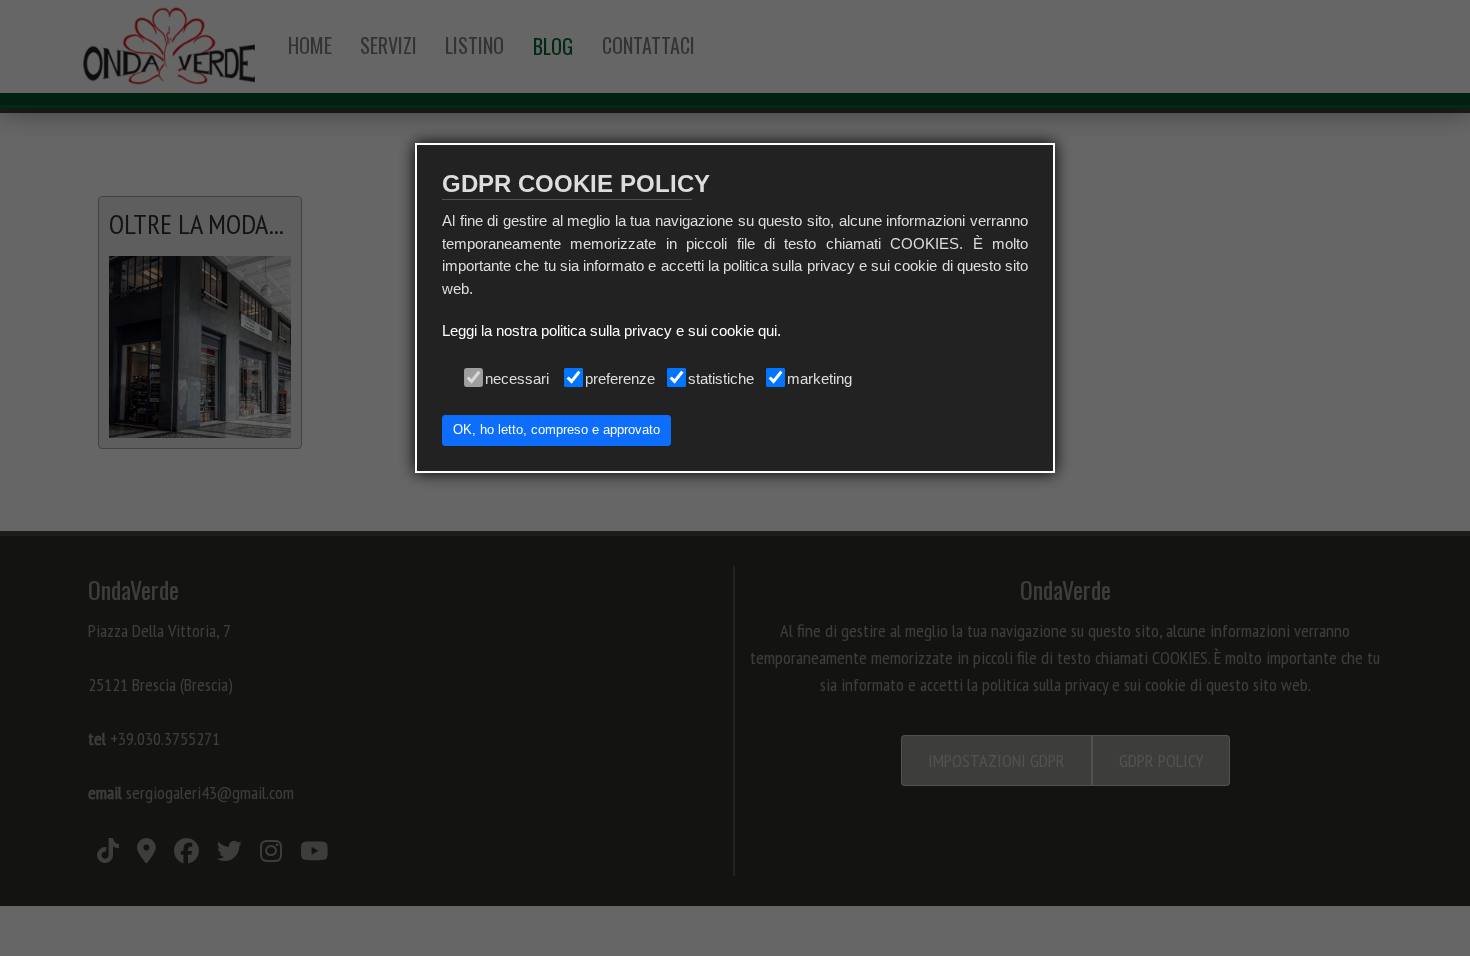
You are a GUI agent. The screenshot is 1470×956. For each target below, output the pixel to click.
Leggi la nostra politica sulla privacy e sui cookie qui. (611, 330)
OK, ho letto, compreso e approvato (556, 430)
